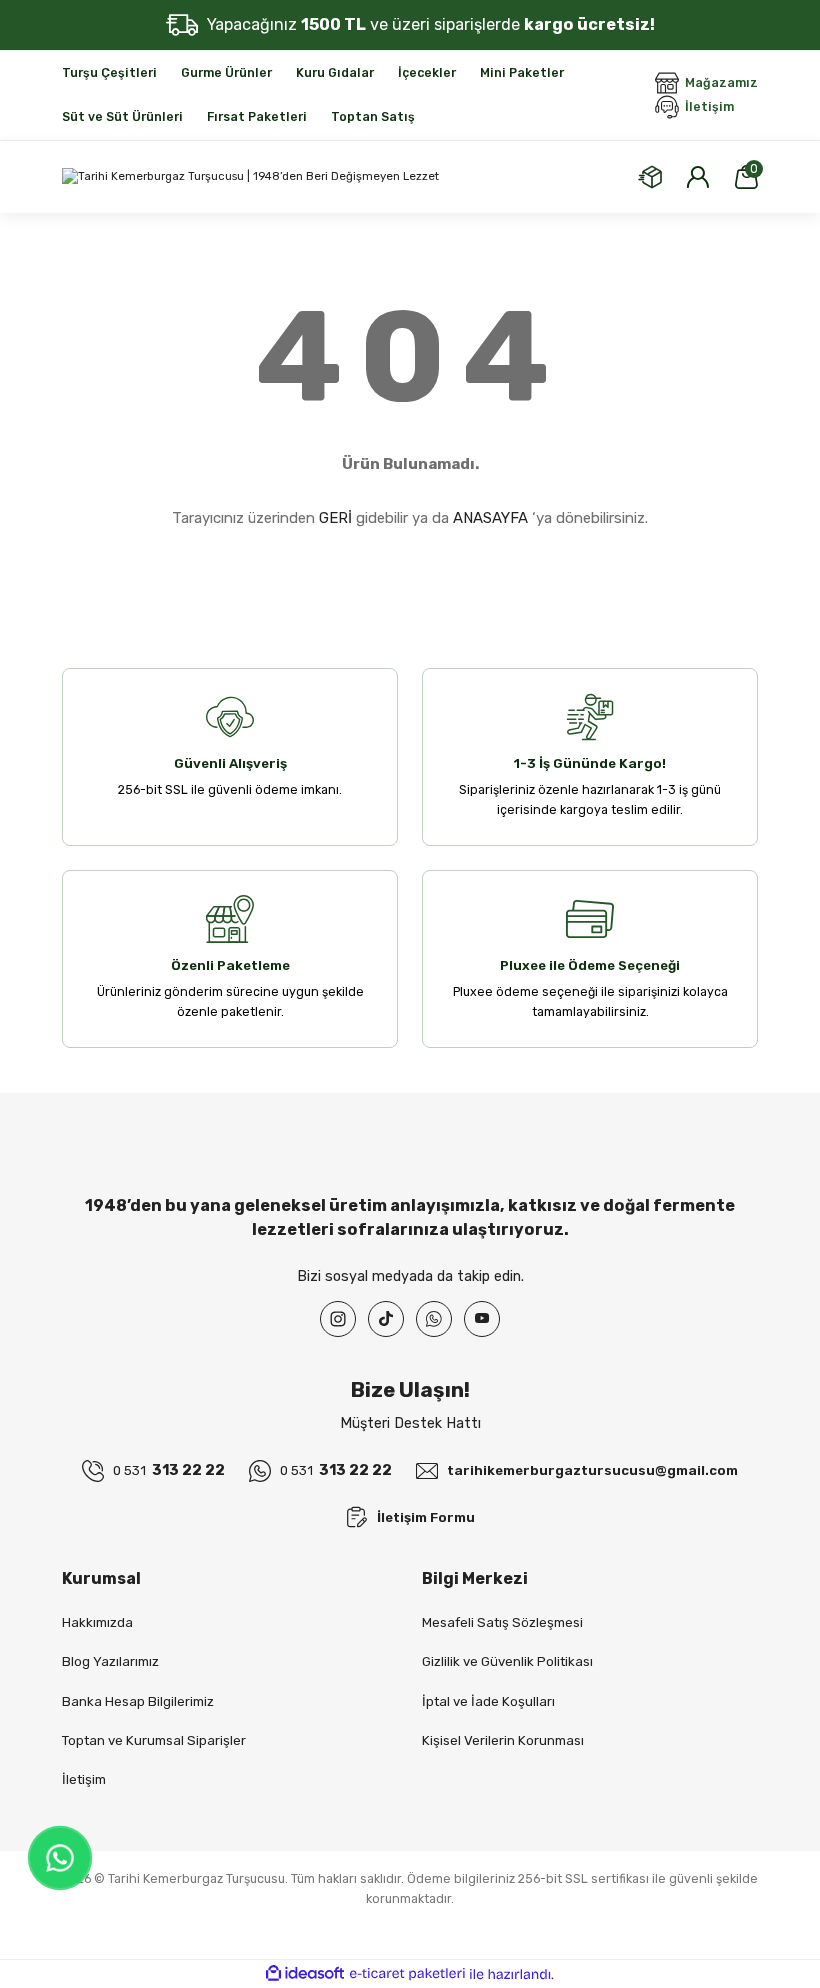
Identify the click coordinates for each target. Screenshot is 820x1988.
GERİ (335, 518)
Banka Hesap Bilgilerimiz (138, 1701)
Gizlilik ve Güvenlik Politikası (507, 1661)
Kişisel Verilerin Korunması (503, 1740)
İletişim (84, 1779)
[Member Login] (698, 177)
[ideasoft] (305, 1974)
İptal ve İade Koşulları (488, 1701)
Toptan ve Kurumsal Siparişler (154, 1740)
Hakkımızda (97, 1622)
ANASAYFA (490, 518)
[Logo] (250, 177)
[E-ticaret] (407, 1974)
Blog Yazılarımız (110, 1661)
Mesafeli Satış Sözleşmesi (502, 1622)
